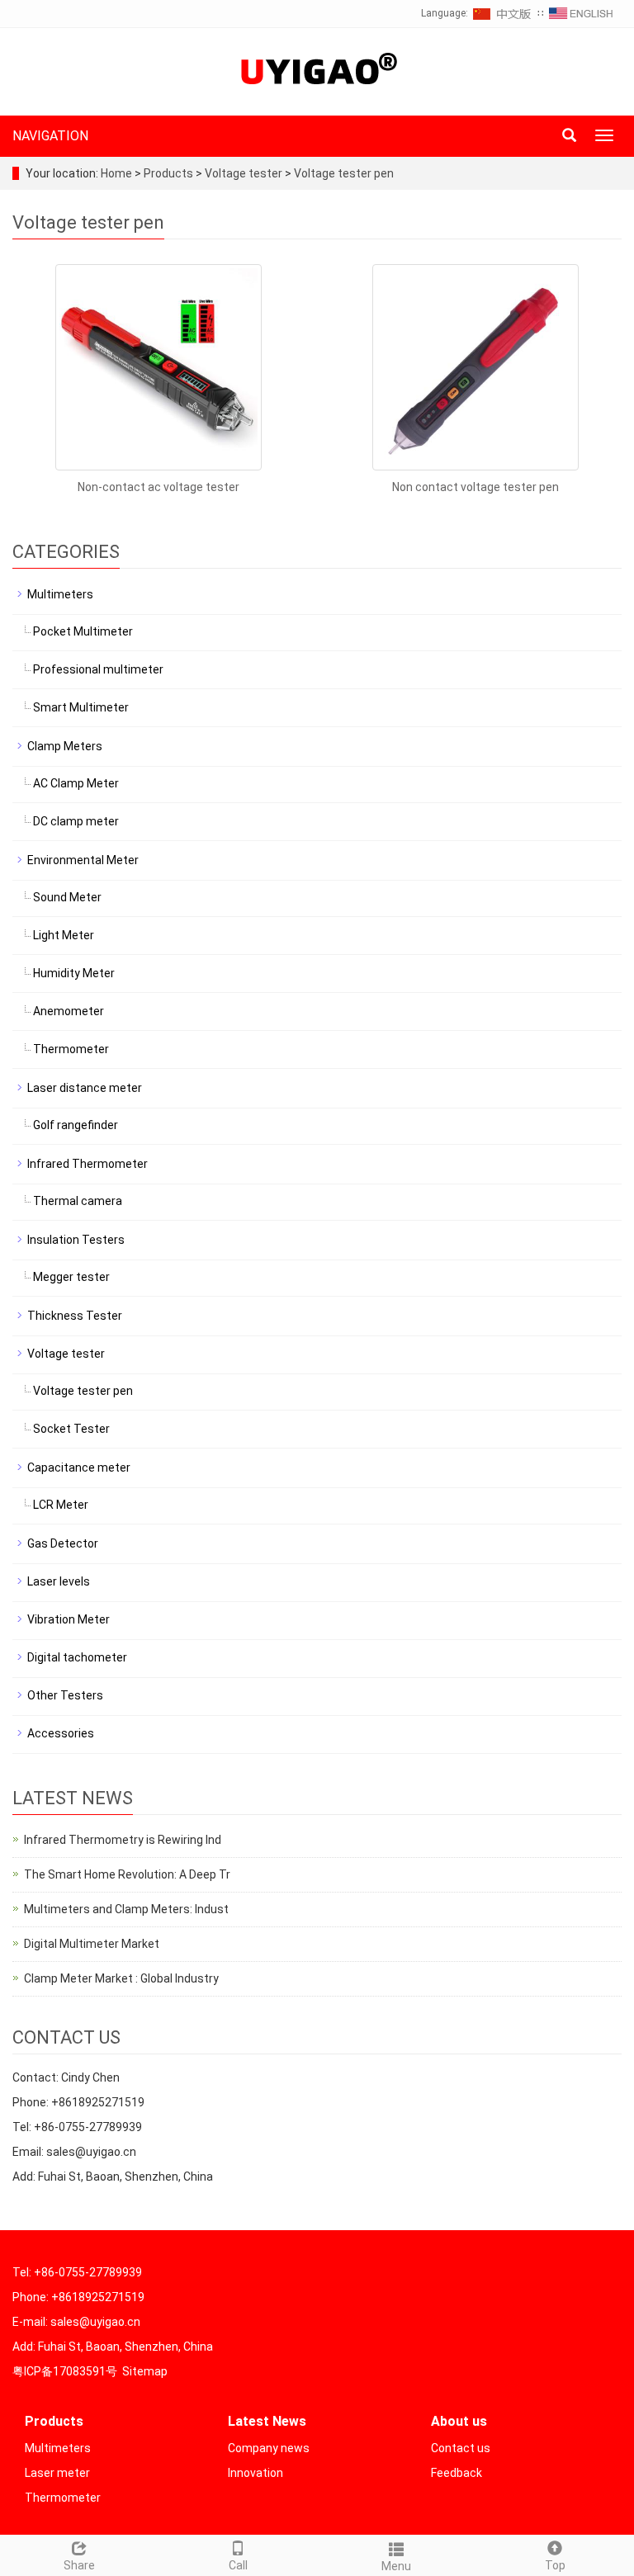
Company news (269, 2448)
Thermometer (71, 1049)
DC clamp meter (76, 821)
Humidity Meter (74, 973)
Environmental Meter (83, 860)
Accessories (61, 1733)
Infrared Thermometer (88, 1164)
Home (116, 173)
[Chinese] (503, 13)
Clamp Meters (65, 746)
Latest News (267, 2421)
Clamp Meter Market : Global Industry (121, 1978)
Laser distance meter (85, 1088)
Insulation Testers (76, 1240)
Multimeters (60, 594)
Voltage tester (244, 173)
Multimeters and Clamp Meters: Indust (126, 1909)
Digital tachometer (77, 1657)
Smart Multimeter (81, 707)
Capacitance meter (79, 1468)
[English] (581, 13)
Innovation (255, 2473)
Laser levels (59, 1581)
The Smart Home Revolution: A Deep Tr (127, 1874)
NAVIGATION (50, 136)
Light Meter (64, 935)
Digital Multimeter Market (92, 1944)
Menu (396, 2566)
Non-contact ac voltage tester (158, 487)
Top (555, 2565)
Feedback (457, 2473)
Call (238, 2565)
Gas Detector (63, 1543)
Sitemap (145, 2371)
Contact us (461, 2448)
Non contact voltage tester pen (475, 487)
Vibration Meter (69, 1619)
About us (459, 2421)
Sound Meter (67, 897)
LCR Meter (61, 1505)
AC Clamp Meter (76, 783)
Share (79, 2565)
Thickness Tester (75, 1316)
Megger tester (71, 1277)
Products (170, 173)
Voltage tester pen (343, 173)
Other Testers (65, 1695)
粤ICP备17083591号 (65, 2371)
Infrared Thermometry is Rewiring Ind (123, 1840)
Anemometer (69, 1011)
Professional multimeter (98, 669)
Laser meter (57, 2473)
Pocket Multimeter (83, 631)
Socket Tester (71, 1429)
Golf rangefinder (76, 1125)
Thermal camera (78, 1201)
